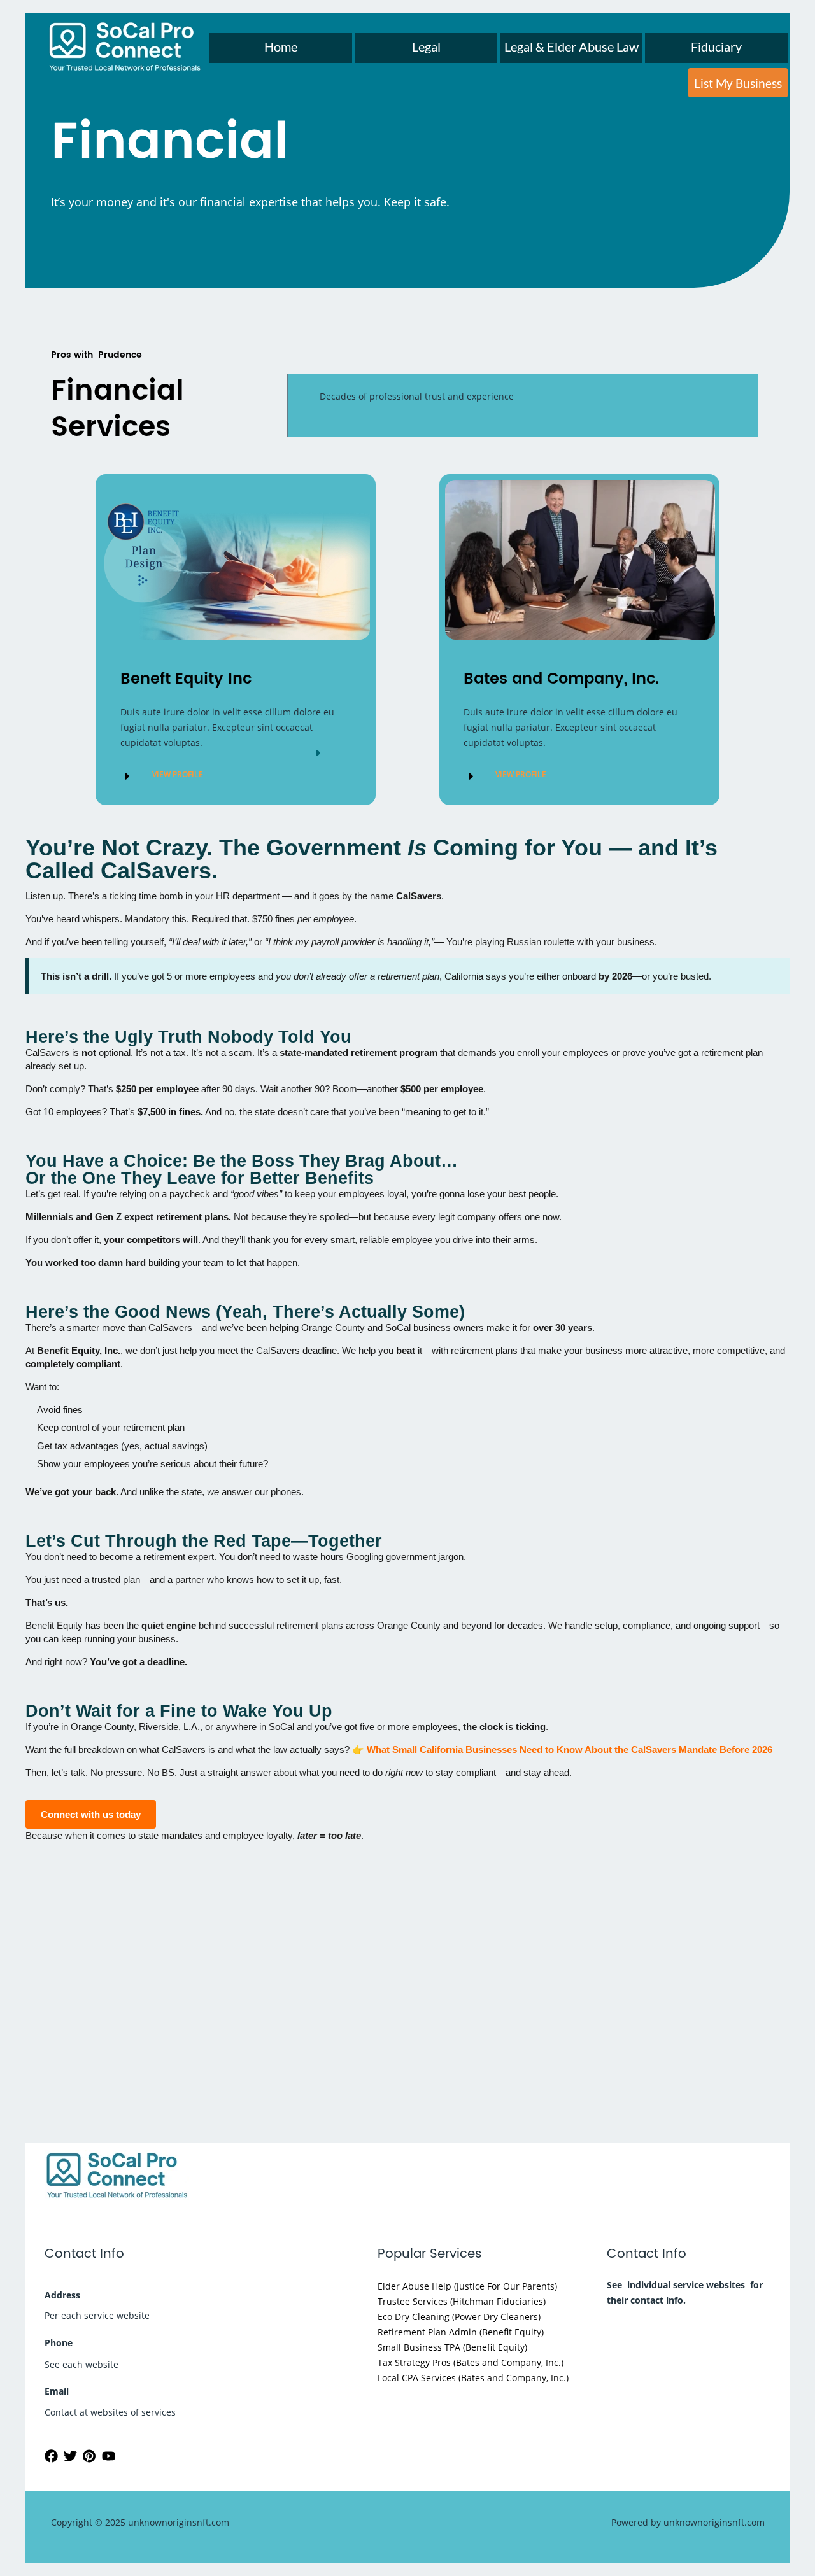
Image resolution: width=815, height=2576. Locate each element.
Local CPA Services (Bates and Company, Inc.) (473, 2378)
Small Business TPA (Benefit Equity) (452, 2347)
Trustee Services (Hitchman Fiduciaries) (462, 2301)
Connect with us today (91, 1814)
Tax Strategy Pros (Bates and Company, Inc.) (471, 2362)
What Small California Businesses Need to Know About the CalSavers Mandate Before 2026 (570, 1749)
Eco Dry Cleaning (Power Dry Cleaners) (459, 2317)
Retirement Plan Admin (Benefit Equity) (461, 2332)
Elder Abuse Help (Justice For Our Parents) (467, 2286)
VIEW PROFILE (178, 774)
